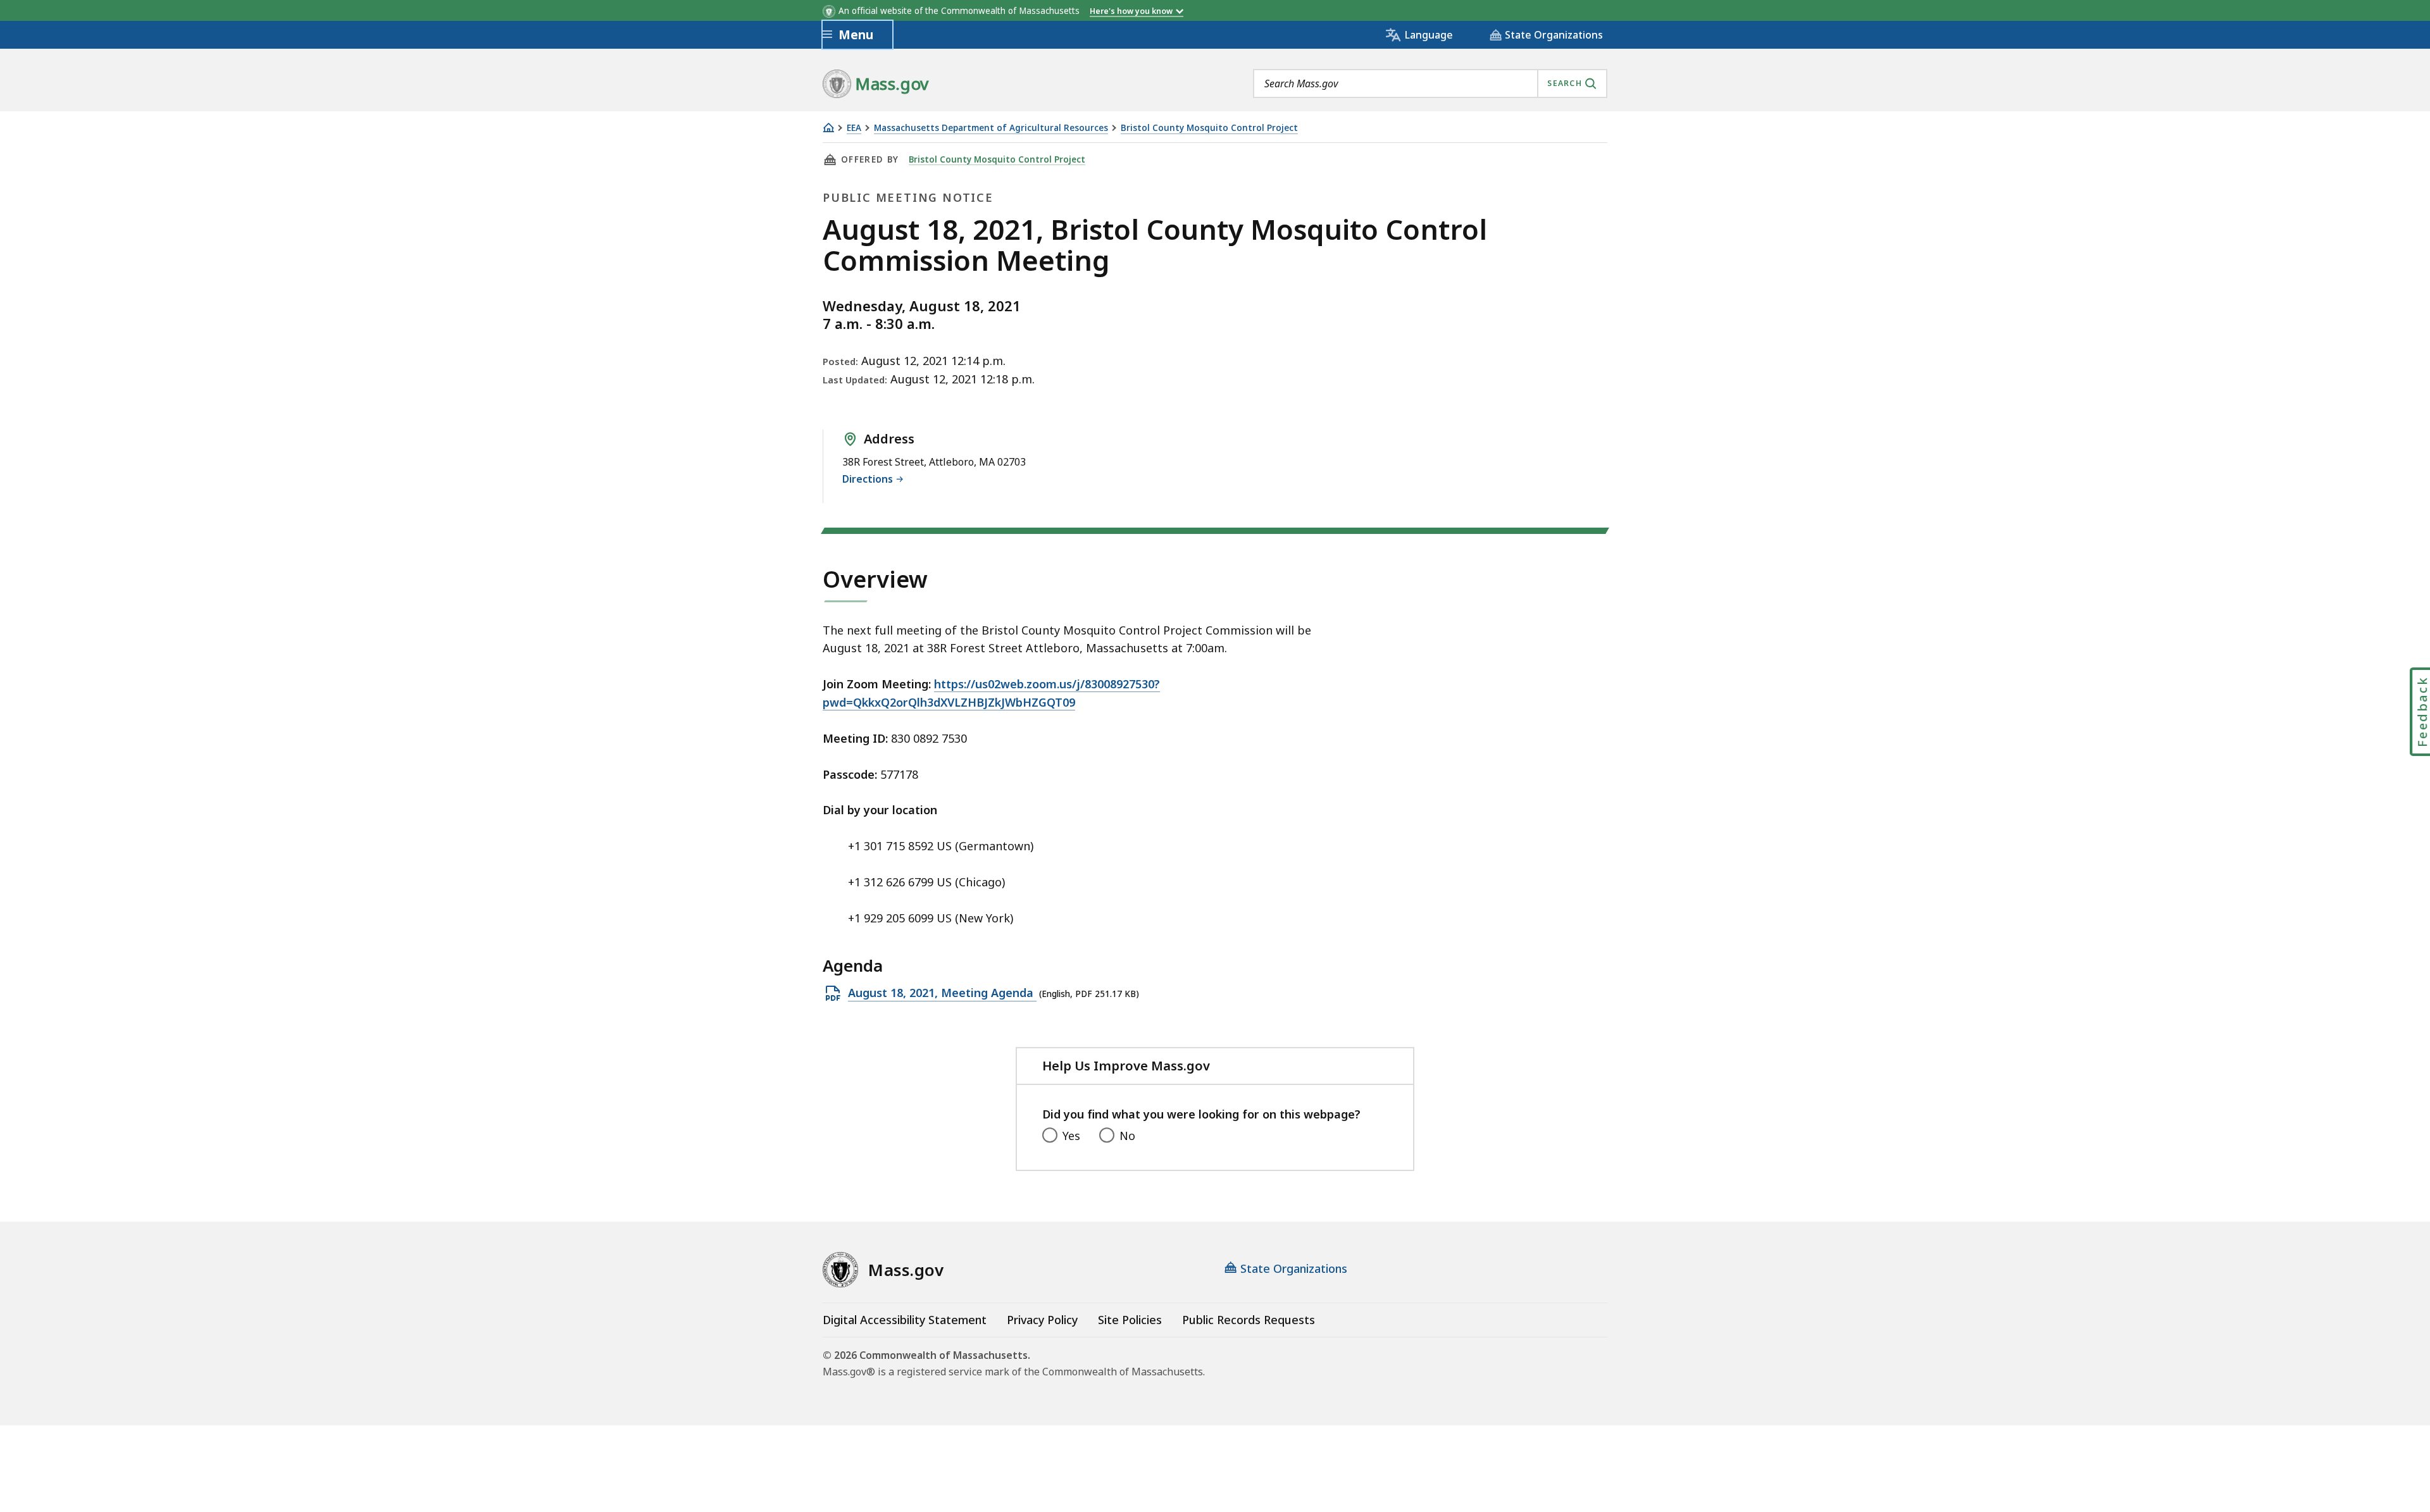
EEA (854, 128)
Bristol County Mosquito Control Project (1209, 128)
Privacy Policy (1042, 1320)
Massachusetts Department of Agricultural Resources (991, 128)
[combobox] (1430, 84)
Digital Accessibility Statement (905, 1320)
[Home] (828, 127)
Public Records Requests (1249, 1320)
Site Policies (1130, 1320)
